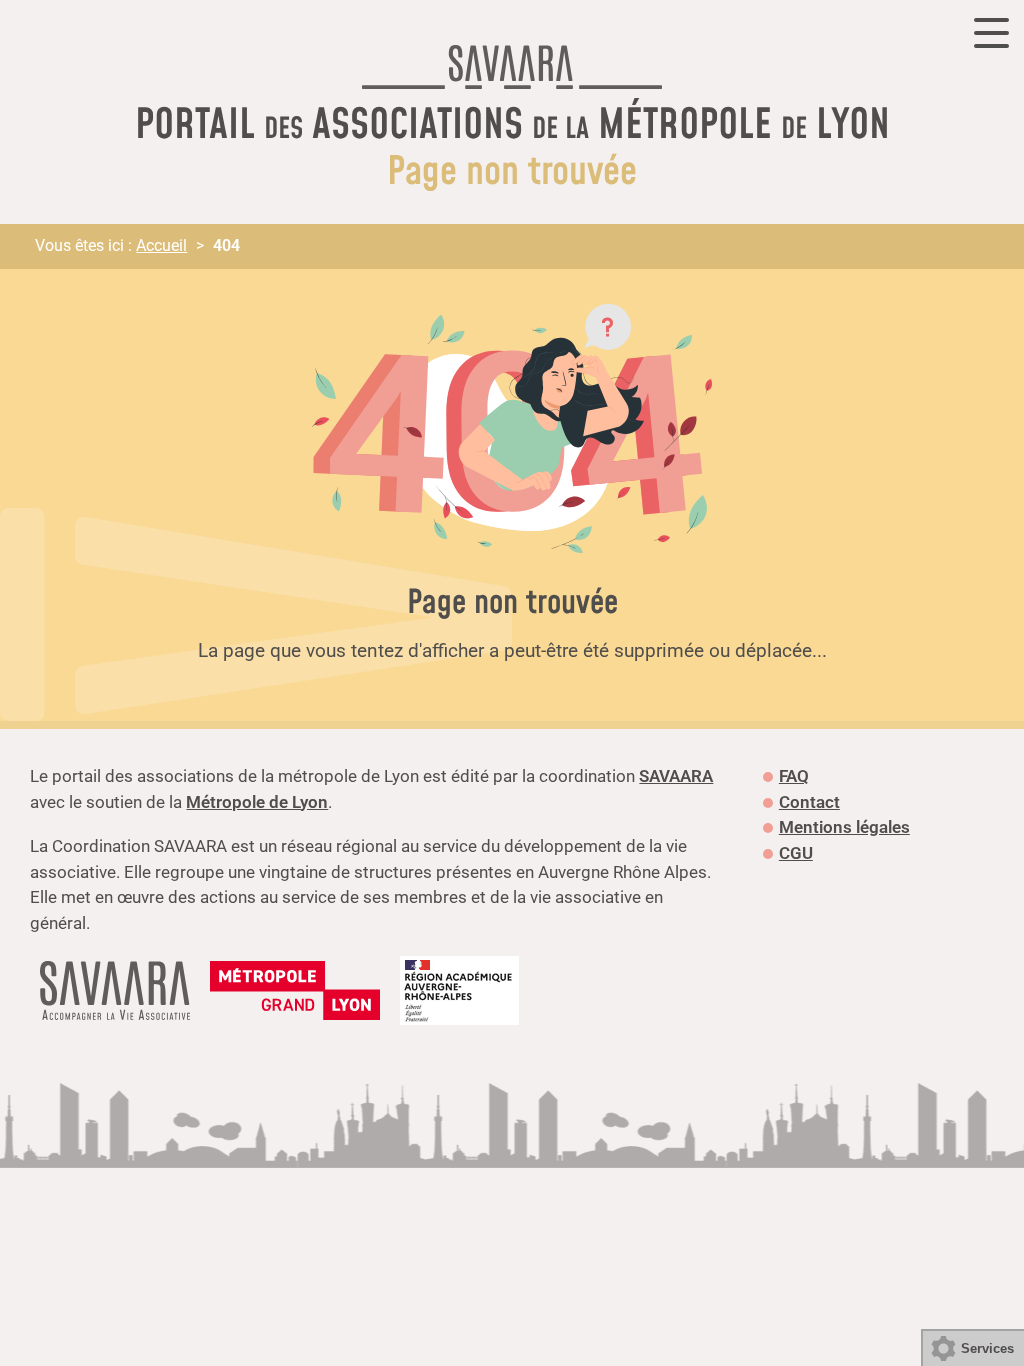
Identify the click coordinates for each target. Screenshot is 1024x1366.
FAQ (794, 776)
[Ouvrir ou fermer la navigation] (991, 33)
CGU (796, 853)
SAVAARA (676, 776)
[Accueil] (512, 72)
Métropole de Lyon (257, 802)
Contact (809, 802)
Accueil (161, 245)
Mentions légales (844, 827)
